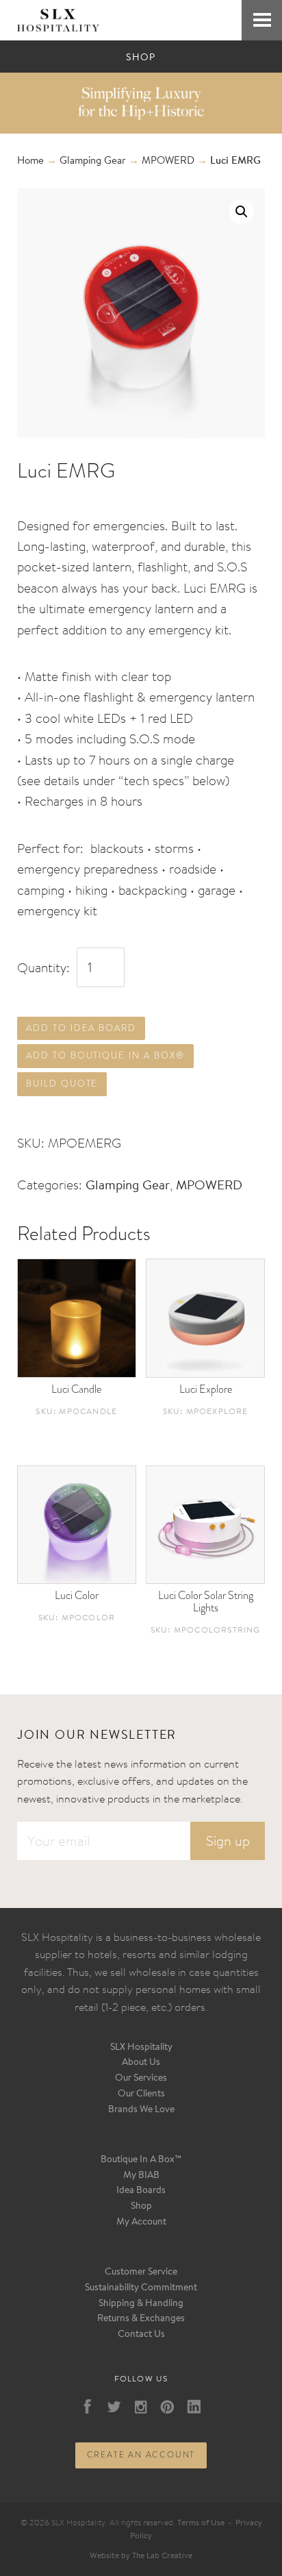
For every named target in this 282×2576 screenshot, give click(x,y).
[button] (242, 212)
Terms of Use (201, 2523)
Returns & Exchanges (141, 2319)
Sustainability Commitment (141, 2288)
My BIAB (141, 2176)
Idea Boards (141, 2191)
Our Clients (141, 2094)
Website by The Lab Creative (141, 2556)
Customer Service (141, 2272)
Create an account (141, 2455)
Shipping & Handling (141, 2304)
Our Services (141, 2079)
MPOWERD (168, 161)
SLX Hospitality (141, 2048)
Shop (141, 2207)
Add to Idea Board (81, 1028)
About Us (141, 2063)
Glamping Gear (93, 161)
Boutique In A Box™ (141, 2160)
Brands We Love (141, 2110)
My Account (141, 2222)
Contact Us (141, 2335)
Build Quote (62, 1083)
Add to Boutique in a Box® (105, 1055)
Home (30, 161)
